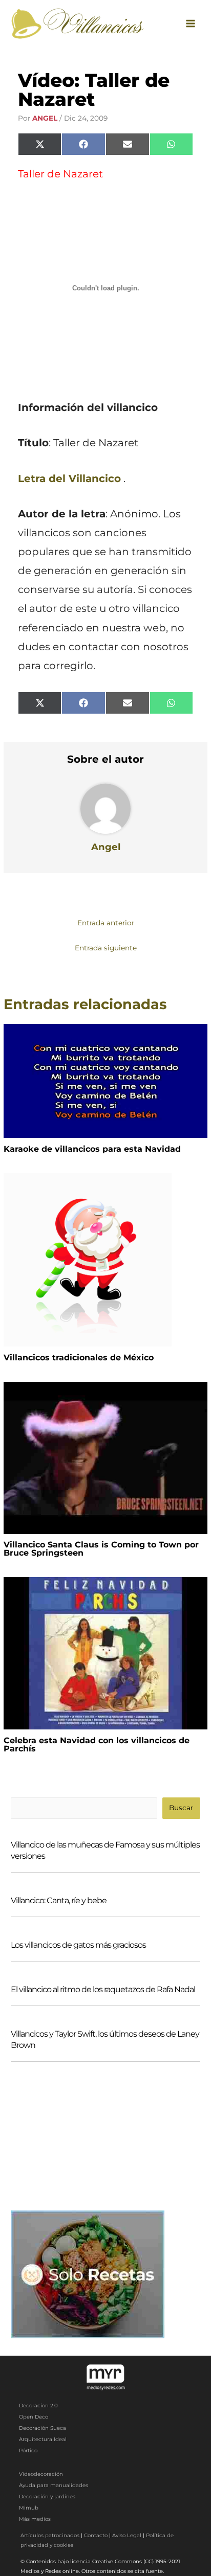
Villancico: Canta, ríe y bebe (59, 1900)
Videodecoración (41, 2474)
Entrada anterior (106, 923)
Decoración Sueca (43, 2428)
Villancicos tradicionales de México (79, 1358)
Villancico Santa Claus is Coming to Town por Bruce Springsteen (101, 1549)
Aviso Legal (127, 2535)
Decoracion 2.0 (38, 2406)
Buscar (181, 1808)
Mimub (29, 2508)
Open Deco (34, 2417)
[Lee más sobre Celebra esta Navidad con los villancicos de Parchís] (105, 1653)
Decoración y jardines (47, 2497)
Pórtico (28, 2450)
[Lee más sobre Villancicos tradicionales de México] (88, 1259)
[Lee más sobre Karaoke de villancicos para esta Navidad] (105, 1080)
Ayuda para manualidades (54, 2485)
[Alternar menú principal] (191, 23)
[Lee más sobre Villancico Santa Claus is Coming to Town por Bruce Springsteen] (105, 1457)
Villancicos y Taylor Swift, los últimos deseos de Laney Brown (105, 2039)
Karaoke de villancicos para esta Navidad (92, 1149)
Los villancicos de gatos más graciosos (78, 1945)
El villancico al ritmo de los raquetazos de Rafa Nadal (103, 1989)
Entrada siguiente (106, 948)
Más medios (35, 2519)
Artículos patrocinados (50, 2535)
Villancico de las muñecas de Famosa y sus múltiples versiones (105, 1850)
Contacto (96, 2535)
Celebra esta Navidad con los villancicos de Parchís (97, 1745)
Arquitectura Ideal (43, 2439)
